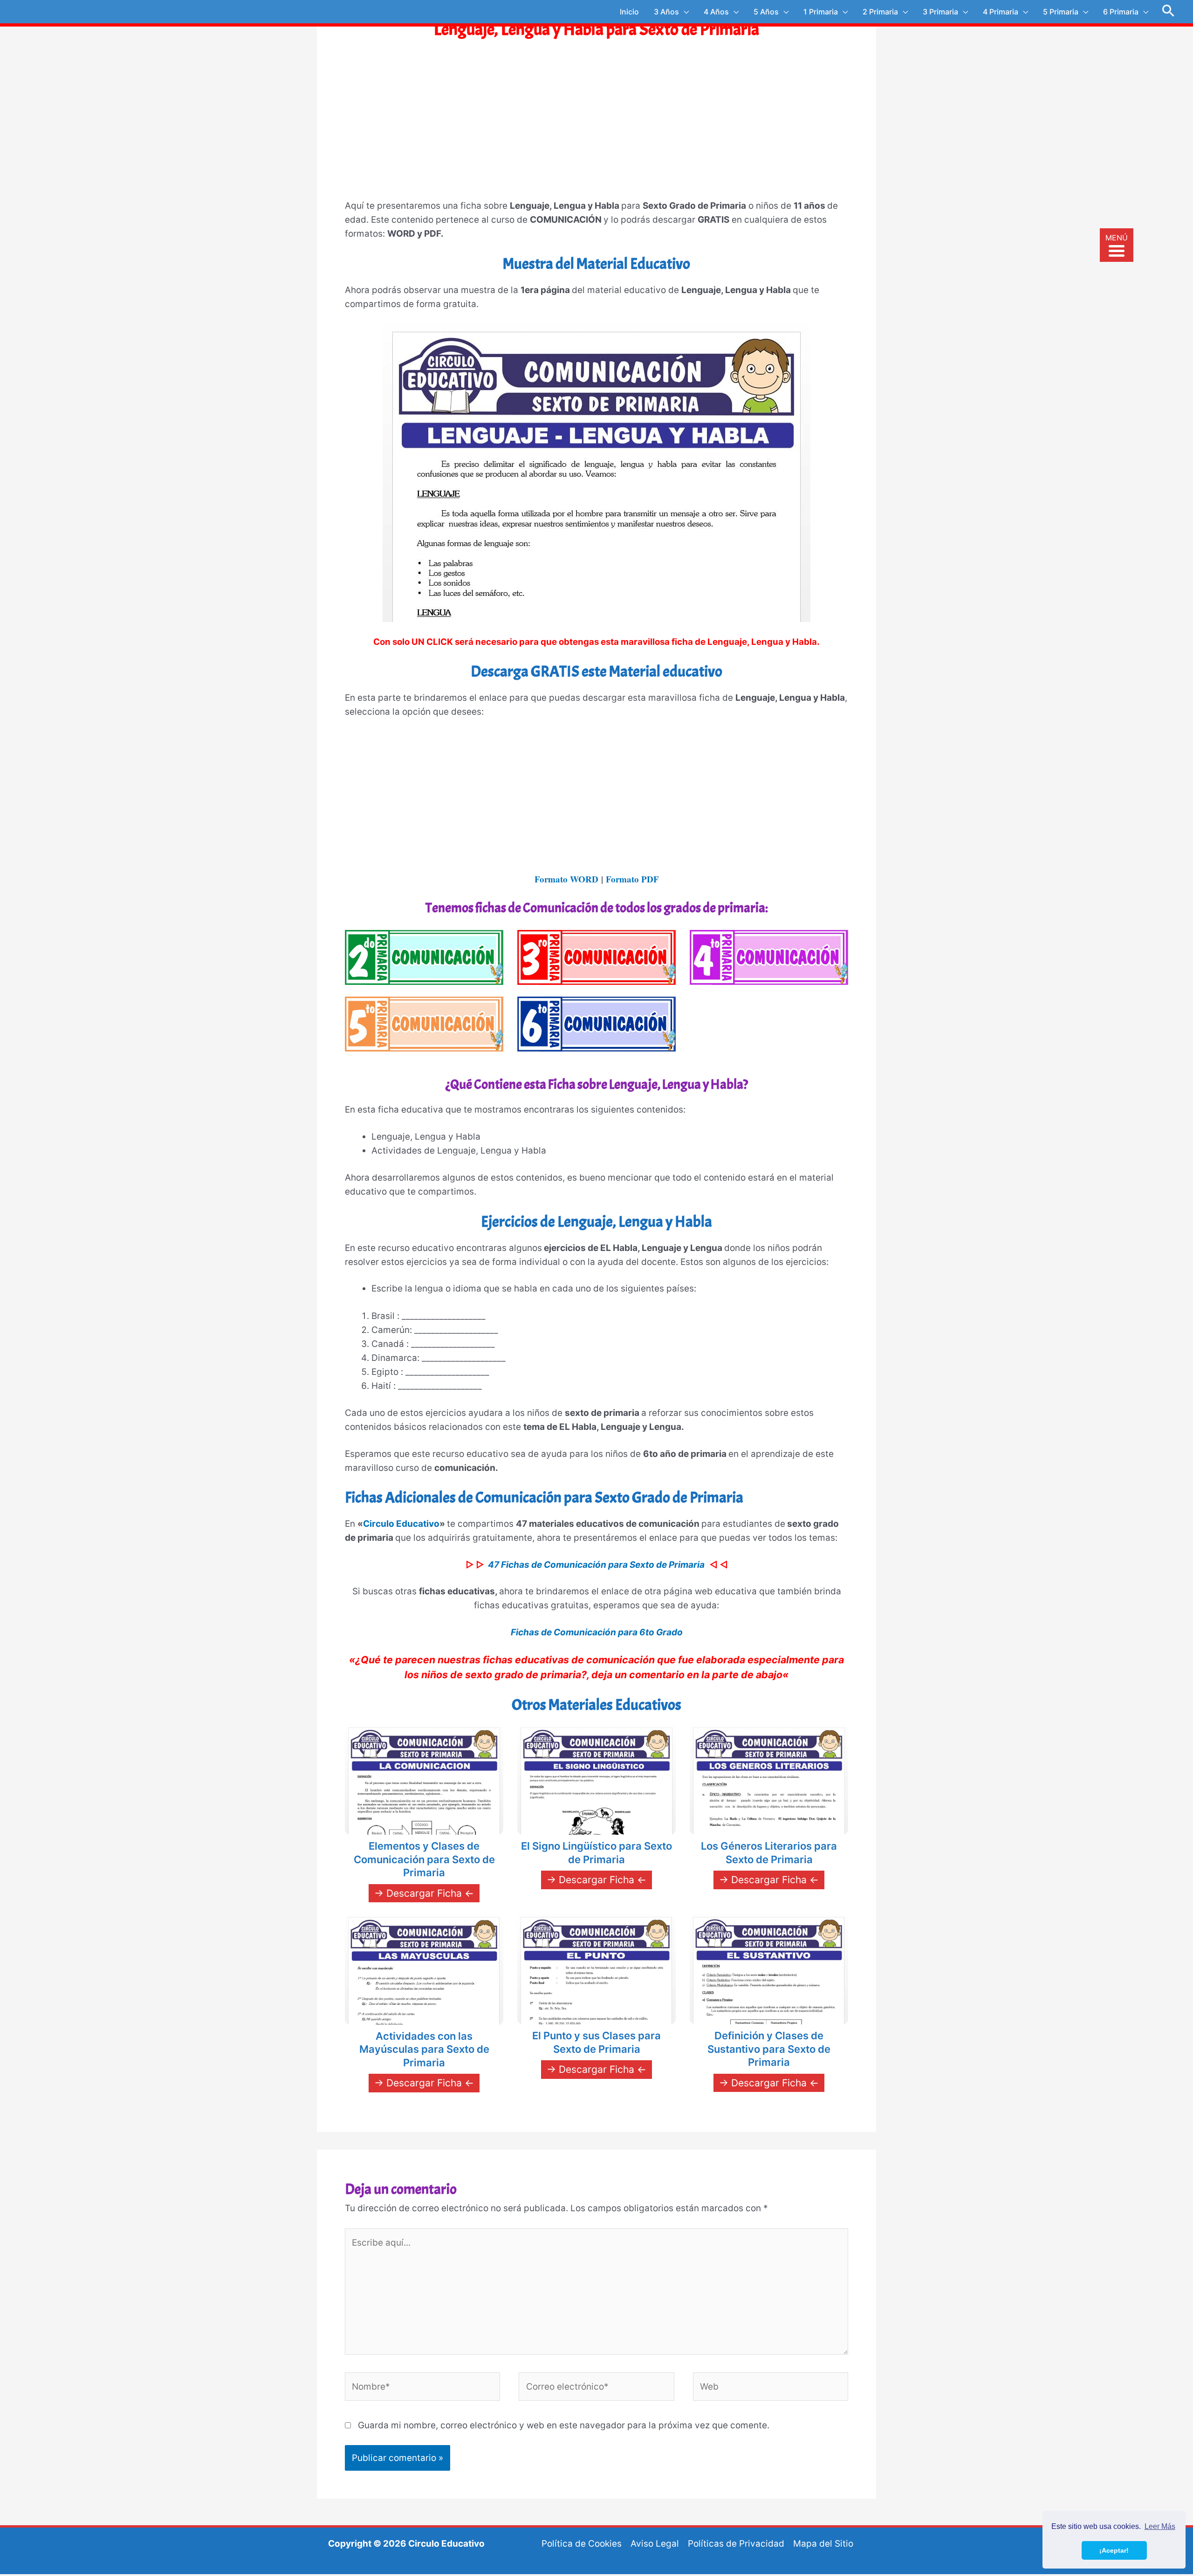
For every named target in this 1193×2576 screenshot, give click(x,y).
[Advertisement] (596, 128)
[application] (684, 12)
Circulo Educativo (401, 1524)
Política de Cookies (582, 2544)
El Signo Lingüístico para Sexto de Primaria (596, 1853)
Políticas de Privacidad (736, 2544)
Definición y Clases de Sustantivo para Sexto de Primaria (769, 2049)
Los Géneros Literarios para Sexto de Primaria (769, 1853)
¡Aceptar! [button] (1114, 2550)
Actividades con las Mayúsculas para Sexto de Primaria (424, 2049)
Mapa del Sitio (823, 2544)
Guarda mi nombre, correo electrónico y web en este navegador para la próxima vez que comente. (564, 2425)
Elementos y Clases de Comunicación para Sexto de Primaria (424, 1859)
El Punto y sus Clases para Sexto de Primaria (596, 2042)
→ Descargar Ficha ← (424, 1893)
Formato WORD (566, 879)
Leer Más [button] (1160, 2526)
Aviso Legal (655, 2544)
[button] (1169, 12)
